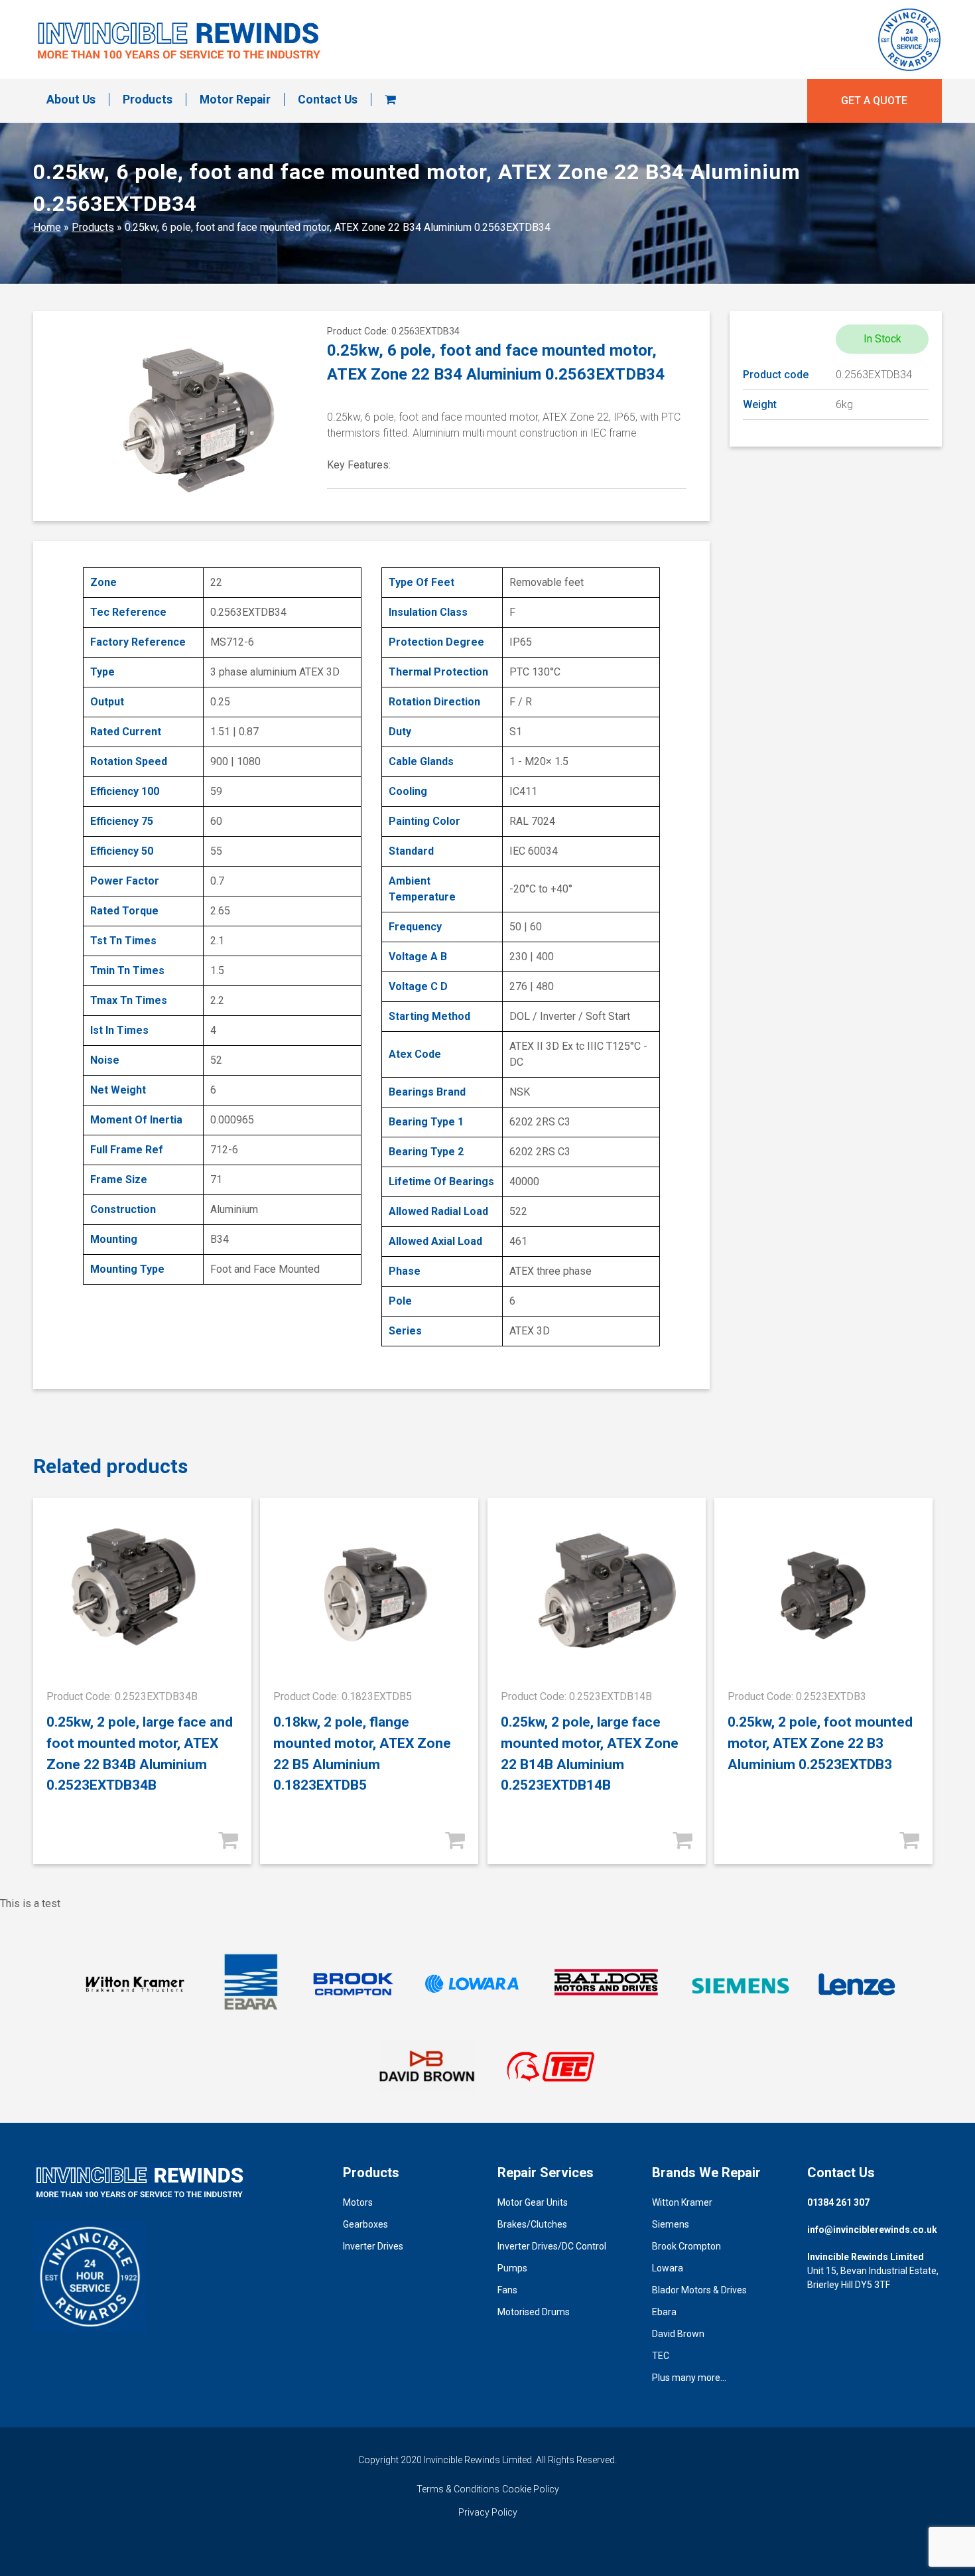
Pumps (512, 2268)
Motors (358, 2202)
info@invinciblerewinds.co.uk (872, 2230)
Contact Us (328, 100)
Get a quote (874, 101)
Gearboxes (365, 2224)
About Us (71, 100)
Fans (507, 2290)
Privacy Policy (488, 2512)
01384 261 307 (838, 2202)
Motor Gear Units (533, 2202)
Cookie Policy (531, 2489)
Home (47, 227)
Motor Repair (235, 100)
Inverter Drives (373, 2246)
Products (148, 100)
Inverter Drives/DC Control (552, 2246)
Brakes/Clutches (532, 2224)
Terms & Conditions (458, 2489)
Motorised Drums (534, 2312)
